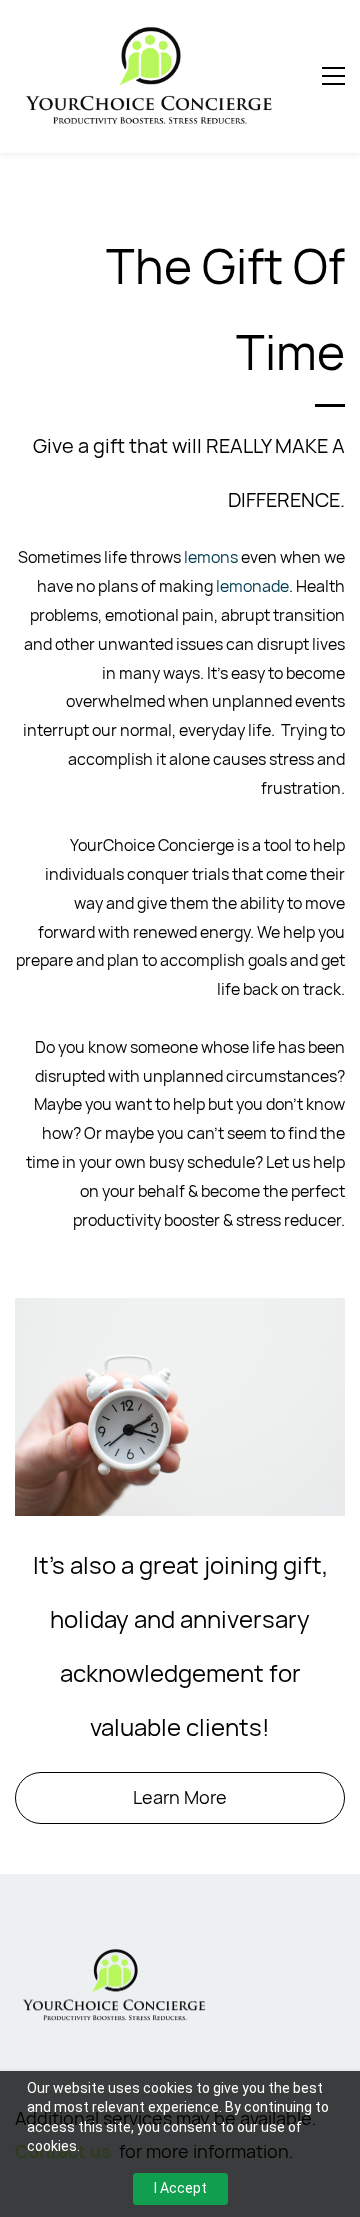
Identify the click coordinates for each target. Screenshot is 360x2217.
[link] (115, 1957)
